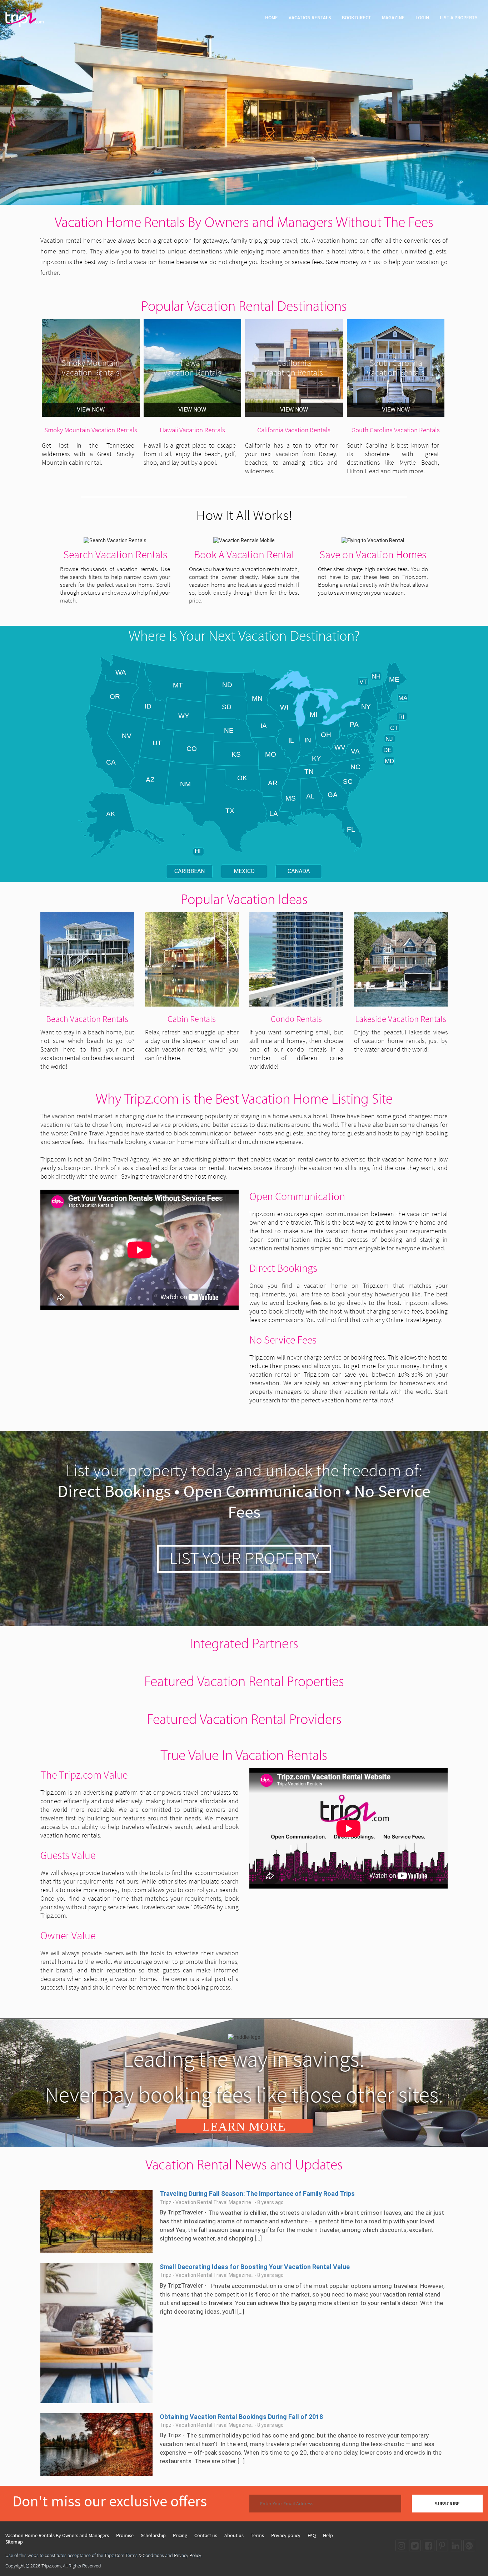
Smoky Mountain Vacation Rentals (91, 430)
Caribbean (190, 871)
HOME (272, 17)
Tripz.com (51, 2566)
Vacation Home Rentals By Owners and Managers (57, 2535)
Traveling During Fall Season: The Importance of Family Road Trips (257, 2194)
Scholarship (153, 2535)
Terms (257, 2535)
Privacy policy (286, 2535)
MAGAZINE (393, 17)
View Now (91, 410)
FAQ (312, 2535)
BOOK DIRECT (357, 17)
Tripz (174, 2435)
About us (234, 2535)
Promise (125, 2535)
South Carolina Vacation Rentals (396, 430)
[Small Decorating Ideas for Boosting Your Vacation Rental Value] (96, 2333)
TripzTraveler (185, 2212)
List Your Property (244, 1558)
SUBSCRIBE (447, 2504)
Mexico (244, 871)
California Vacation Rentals (294, 430)
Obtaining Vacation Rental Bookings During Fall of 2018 (241, 2417)
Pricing (180, 2535)
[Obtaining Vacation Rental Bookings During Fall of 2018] (96, 2444)
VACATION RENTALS (310, 17)
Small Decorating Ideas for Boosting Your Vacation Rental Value (255, 2267)
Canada (299, 871)
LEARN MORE (244, 2126)
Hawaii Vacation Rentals (192, 430)
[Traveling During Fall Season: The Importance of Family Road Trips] (96, 2221)
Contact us (206, 2535)
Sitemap (14, 2542)
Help (328, 2535)
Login (422, 17)
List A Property (459, 17)
